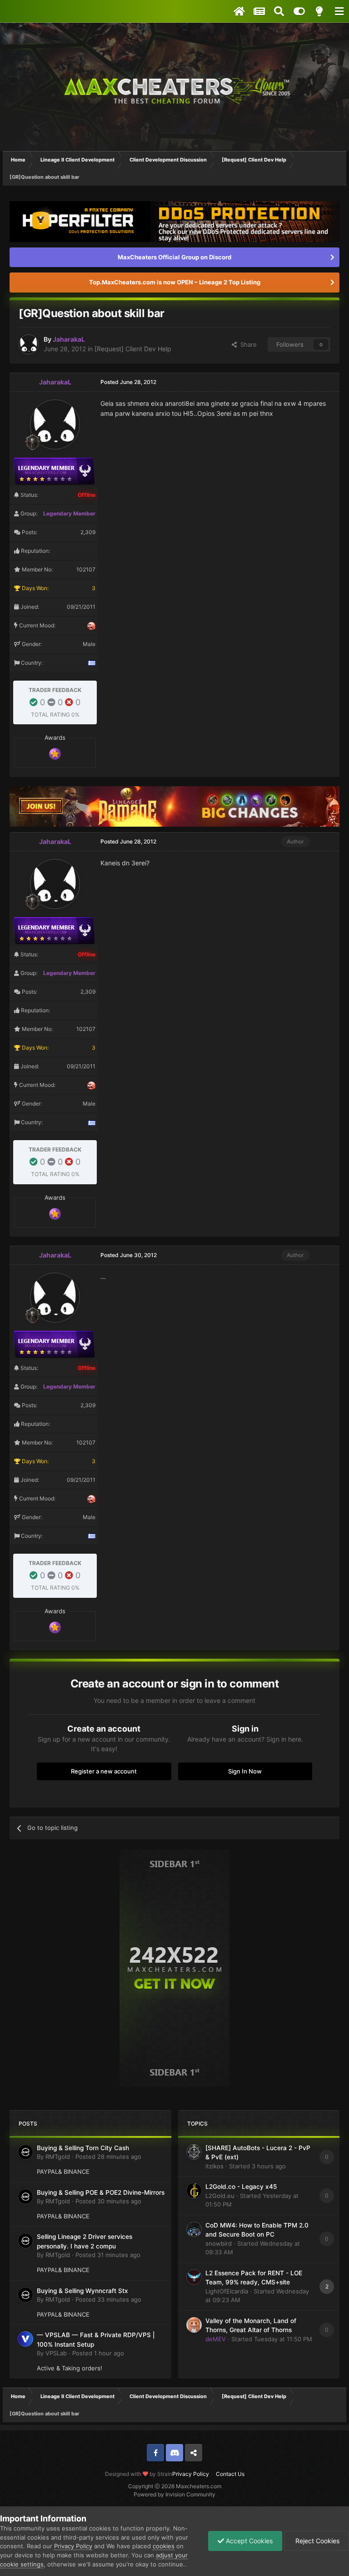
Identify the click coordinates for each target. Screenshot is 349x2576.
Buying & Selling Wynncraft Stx (82, 2291)
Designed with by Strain (139, 2474)
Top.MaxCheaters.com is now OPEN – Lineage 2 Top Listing (175, 282)
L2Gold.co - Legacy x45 (241, 2187)
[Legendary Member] (55, 753)
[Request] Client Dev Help (133, 349)
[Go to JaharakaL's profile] (29, 344)
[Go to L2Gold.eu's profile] (194, 2191)
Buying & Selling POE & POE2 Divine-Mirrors (101, 2192)
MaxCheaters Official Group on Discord (174, 257)
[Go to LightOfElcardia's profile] (194, 2277)
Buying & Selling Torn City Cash (83, 2148)
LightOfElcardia (227, 2291)
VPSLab (56, 2353)
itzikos (214, 2166)
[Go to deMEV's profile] (194, 2325)
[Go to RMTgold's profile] (25, 2152)
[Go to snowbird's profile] (194, 2229)
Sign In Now (245, 1771)
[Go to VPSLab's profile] (25, 2339)
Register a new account (104, 1771)
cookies (164, 2546)
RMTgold (58, 2157)
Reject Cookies (317, 2541)
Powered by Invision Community (174, 2494)
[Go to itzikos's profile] (194, 2152)
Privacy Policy (191, 2474)
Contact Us (230, 2474)
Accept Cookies (248, 2541)
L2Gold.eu (220, 2196)
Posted (108, 2157)
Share (247, 344)
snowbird (219, 2243)
